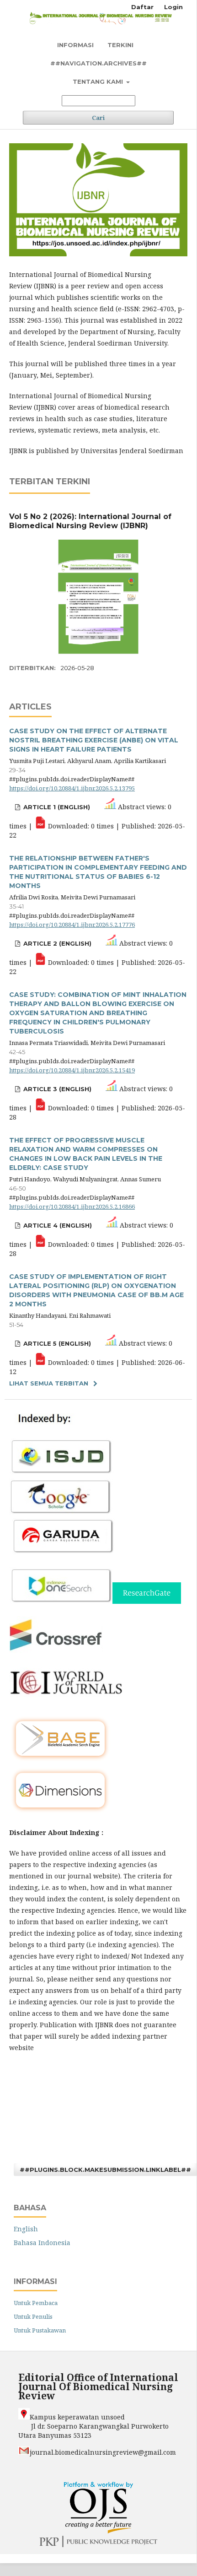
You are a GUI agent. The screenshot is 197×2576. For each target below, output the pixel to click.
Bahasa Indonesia (42, 2243)
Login (173, 7)
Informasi (75, 45)
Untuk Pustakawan (40, 2330)
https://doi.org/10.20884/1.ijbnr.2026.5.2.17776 (72, 925)
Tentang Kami (99, 81)
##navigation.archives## (98, 63)
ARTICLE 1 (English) (56, 807)
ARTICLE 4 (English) (57, 1225)
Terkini (120, 45)
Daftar (142, 7)
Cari (98, 118)
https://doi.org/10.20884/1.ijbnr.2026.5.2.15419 (72, 1070)
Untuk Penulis (33, 2316)
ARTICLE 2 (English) (56, 943)
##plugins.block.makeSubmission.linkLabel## (105, 2170)
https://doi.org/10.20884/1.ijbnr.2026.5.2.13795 (72, 788)
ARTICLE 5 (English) (56, 1343)
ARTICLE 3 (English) (56, 1089)
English (26, 2229)
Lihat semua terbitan (49, 1383)
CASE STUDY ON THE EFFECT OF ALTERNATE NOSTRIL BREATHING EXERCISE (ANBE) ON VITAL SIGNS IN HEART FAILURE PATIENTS (94, 740)
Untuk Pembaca (36, 2303)
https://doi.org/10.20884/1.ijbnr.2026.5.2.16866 (72, 1207)
